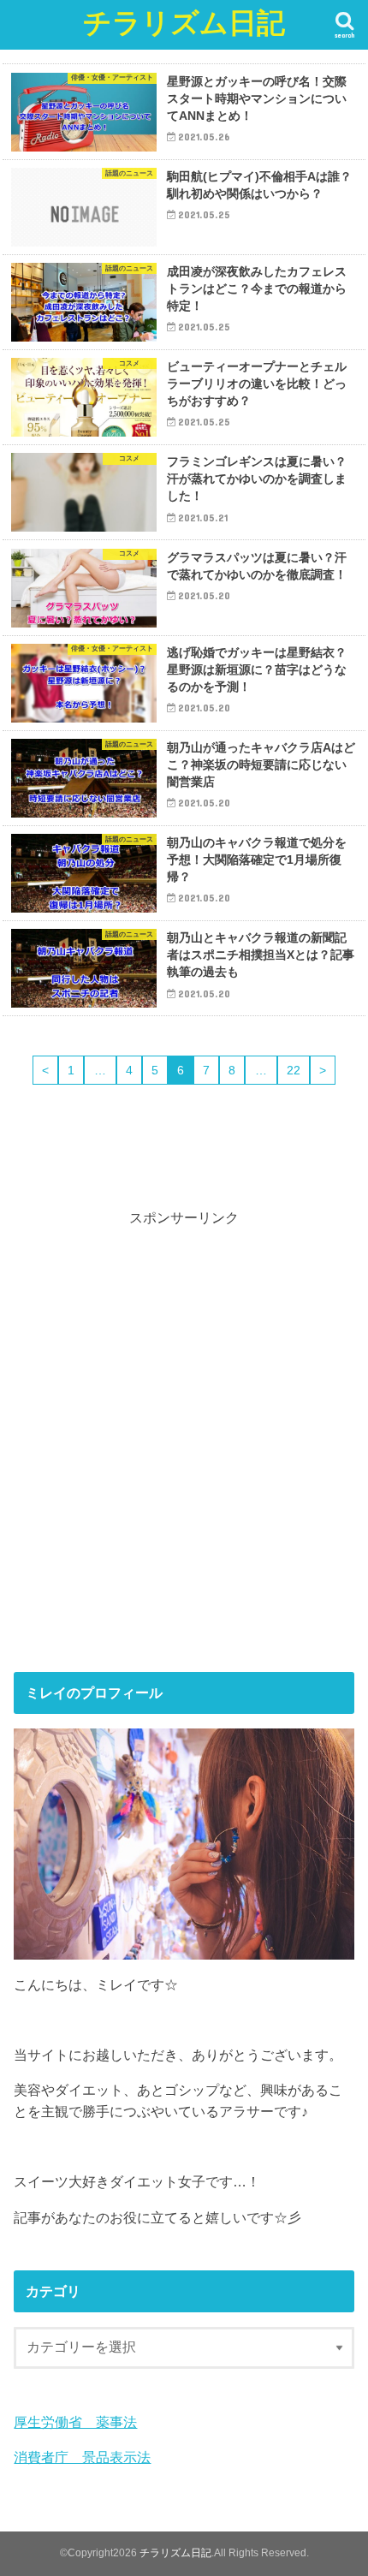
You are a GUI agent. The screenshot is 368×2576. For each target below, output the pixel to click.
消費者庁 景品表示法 (82, 2457)
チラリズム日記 (184, 22)
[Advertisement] (184, 1439)
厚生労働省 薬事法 (75, 2422)
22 (294, 1070)
